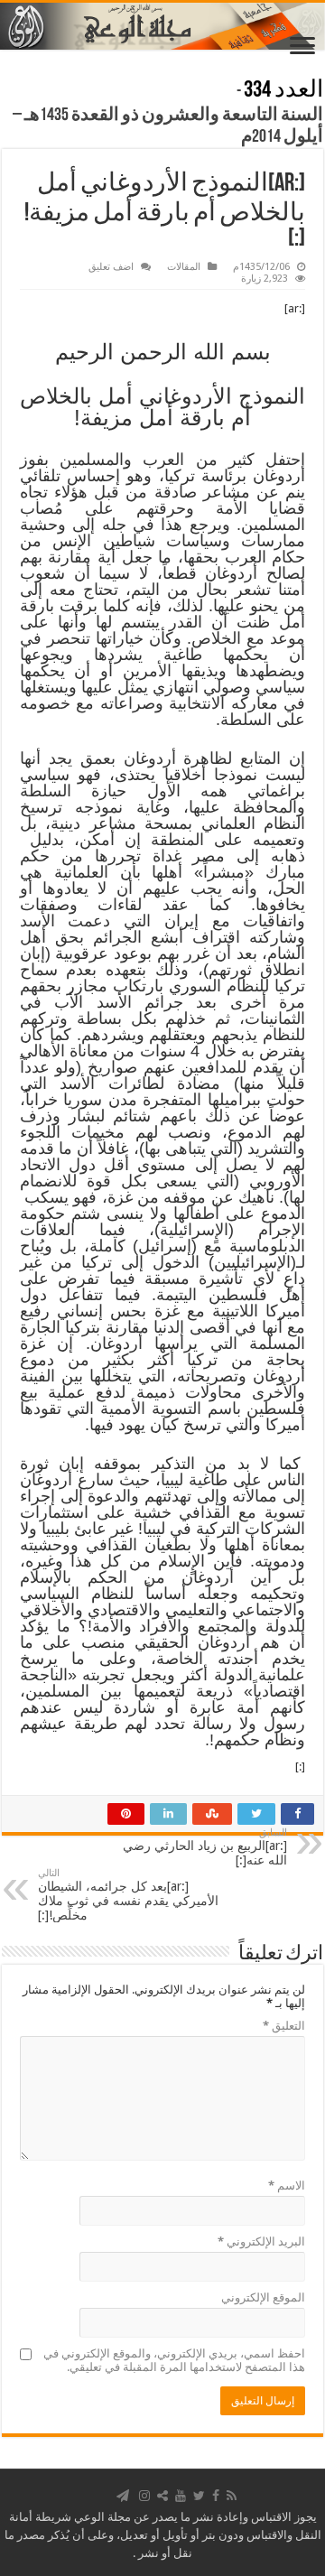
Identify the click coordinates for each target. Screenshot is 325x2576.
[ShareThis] (162, 2496)
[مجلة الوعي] (162, 26)
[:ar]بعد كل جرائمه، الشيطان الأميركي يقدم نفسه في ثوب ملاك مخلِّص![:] (128, 1895)
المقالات (184, 267)
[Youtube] (181, 2496)
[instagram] (144, 2496)
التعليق (284, 2026)
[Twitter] (199, 2496)
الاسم (287, 2185)
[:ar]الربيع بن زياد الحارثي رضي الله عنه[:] (205, 1847)
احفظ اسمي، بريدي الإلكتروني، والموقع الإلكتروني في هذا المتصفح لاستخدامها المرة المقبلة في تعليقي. (174, 2360)
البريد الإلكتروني (261, 2241)
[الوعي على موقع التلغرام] (123, 2496)
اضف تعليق (111, 267)
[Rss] (232, 2496)
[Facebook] (216, 2496)
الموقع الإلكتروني (263, 2297)
